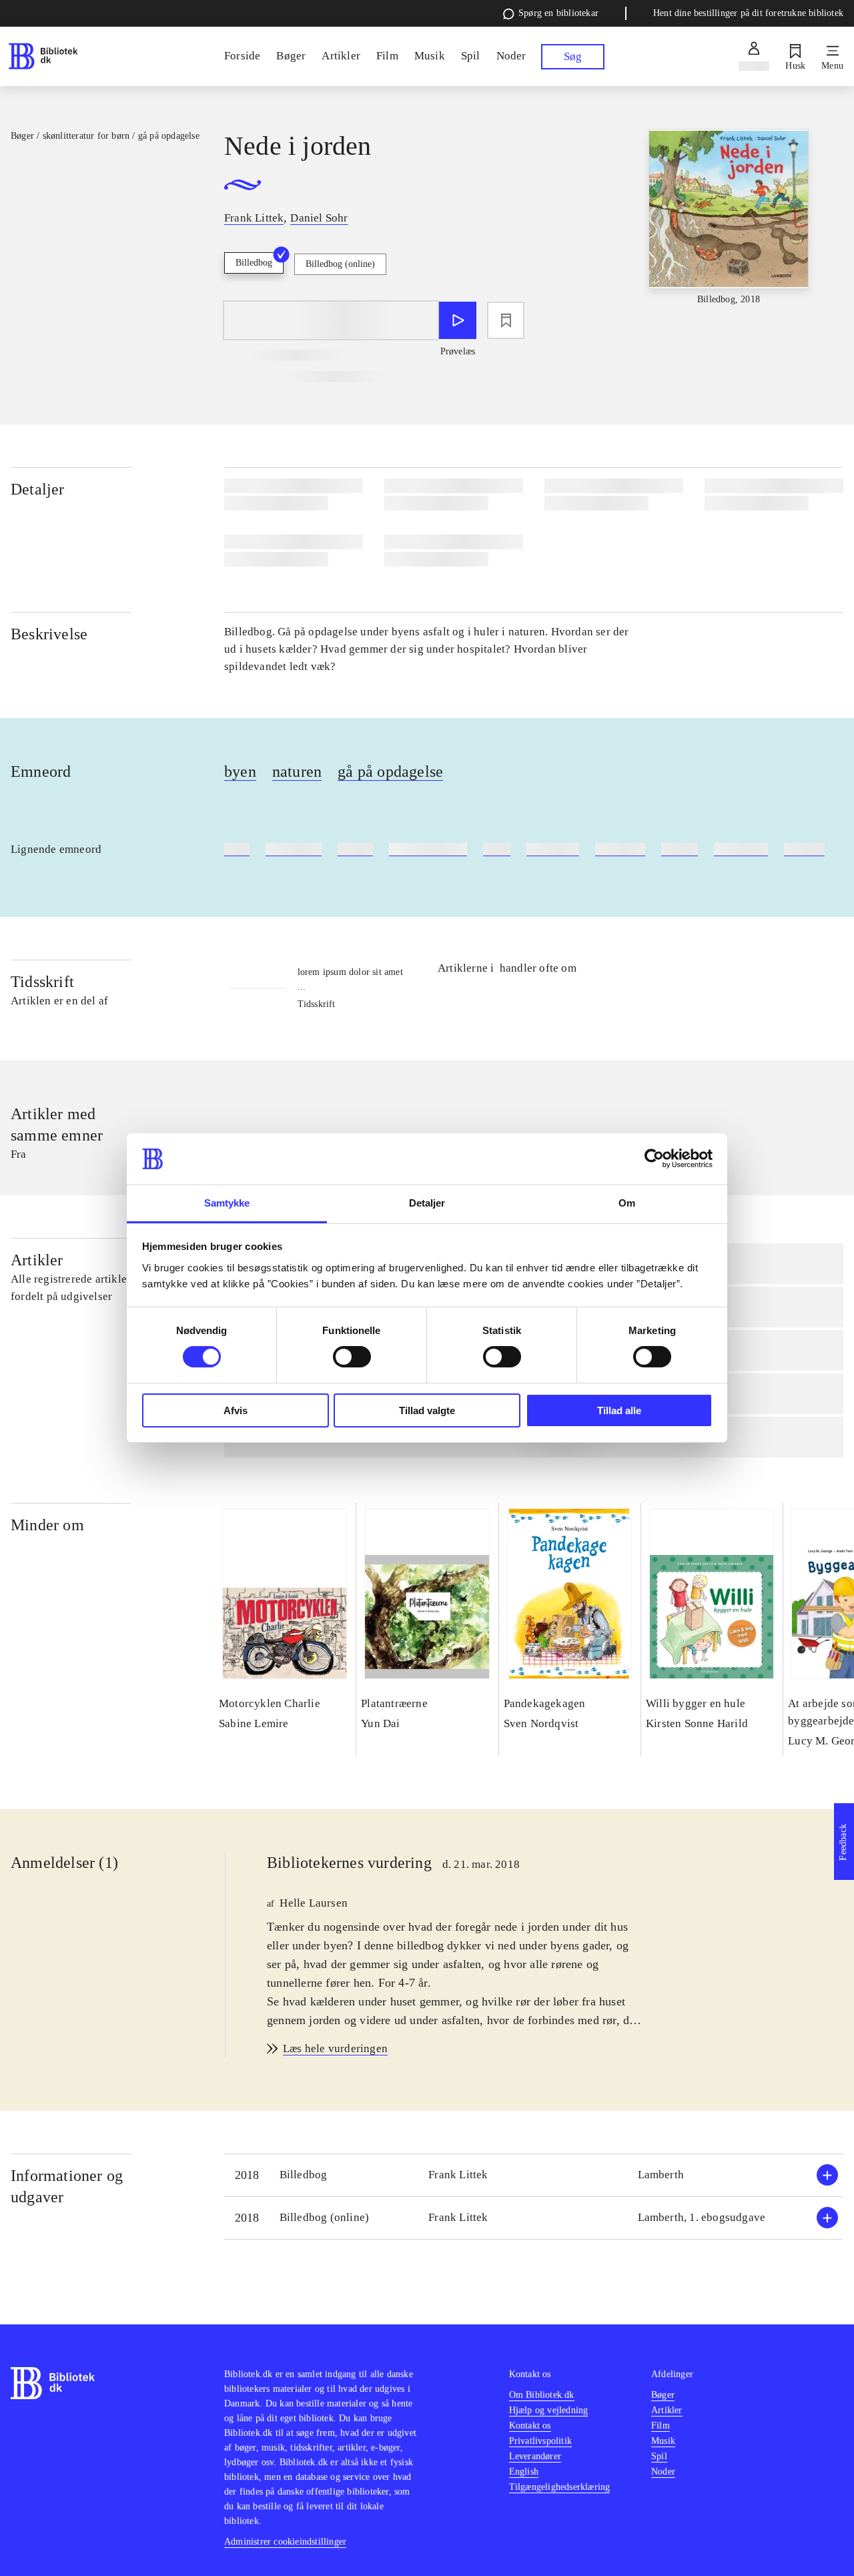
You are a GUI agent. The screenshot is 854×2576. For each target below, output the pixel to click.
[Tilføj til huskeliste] (506, 320)
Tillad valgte (427, 1410)
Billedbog (254, 263)
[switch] (352, 1357)
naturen (297, 771)
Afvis (236, 1410)
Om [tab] (627, 1203)
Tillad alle (619, 1410)
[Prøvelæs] (458, 320)
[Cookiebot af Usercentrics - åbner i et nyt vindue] (654, 1159)
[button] (534, 2175)
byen (240, 771)
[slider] (729, 229)
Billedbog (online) (340, 264)
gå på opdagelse (390, 771)
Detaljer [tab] (427, 1203)
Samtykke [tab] (227, 1203)
